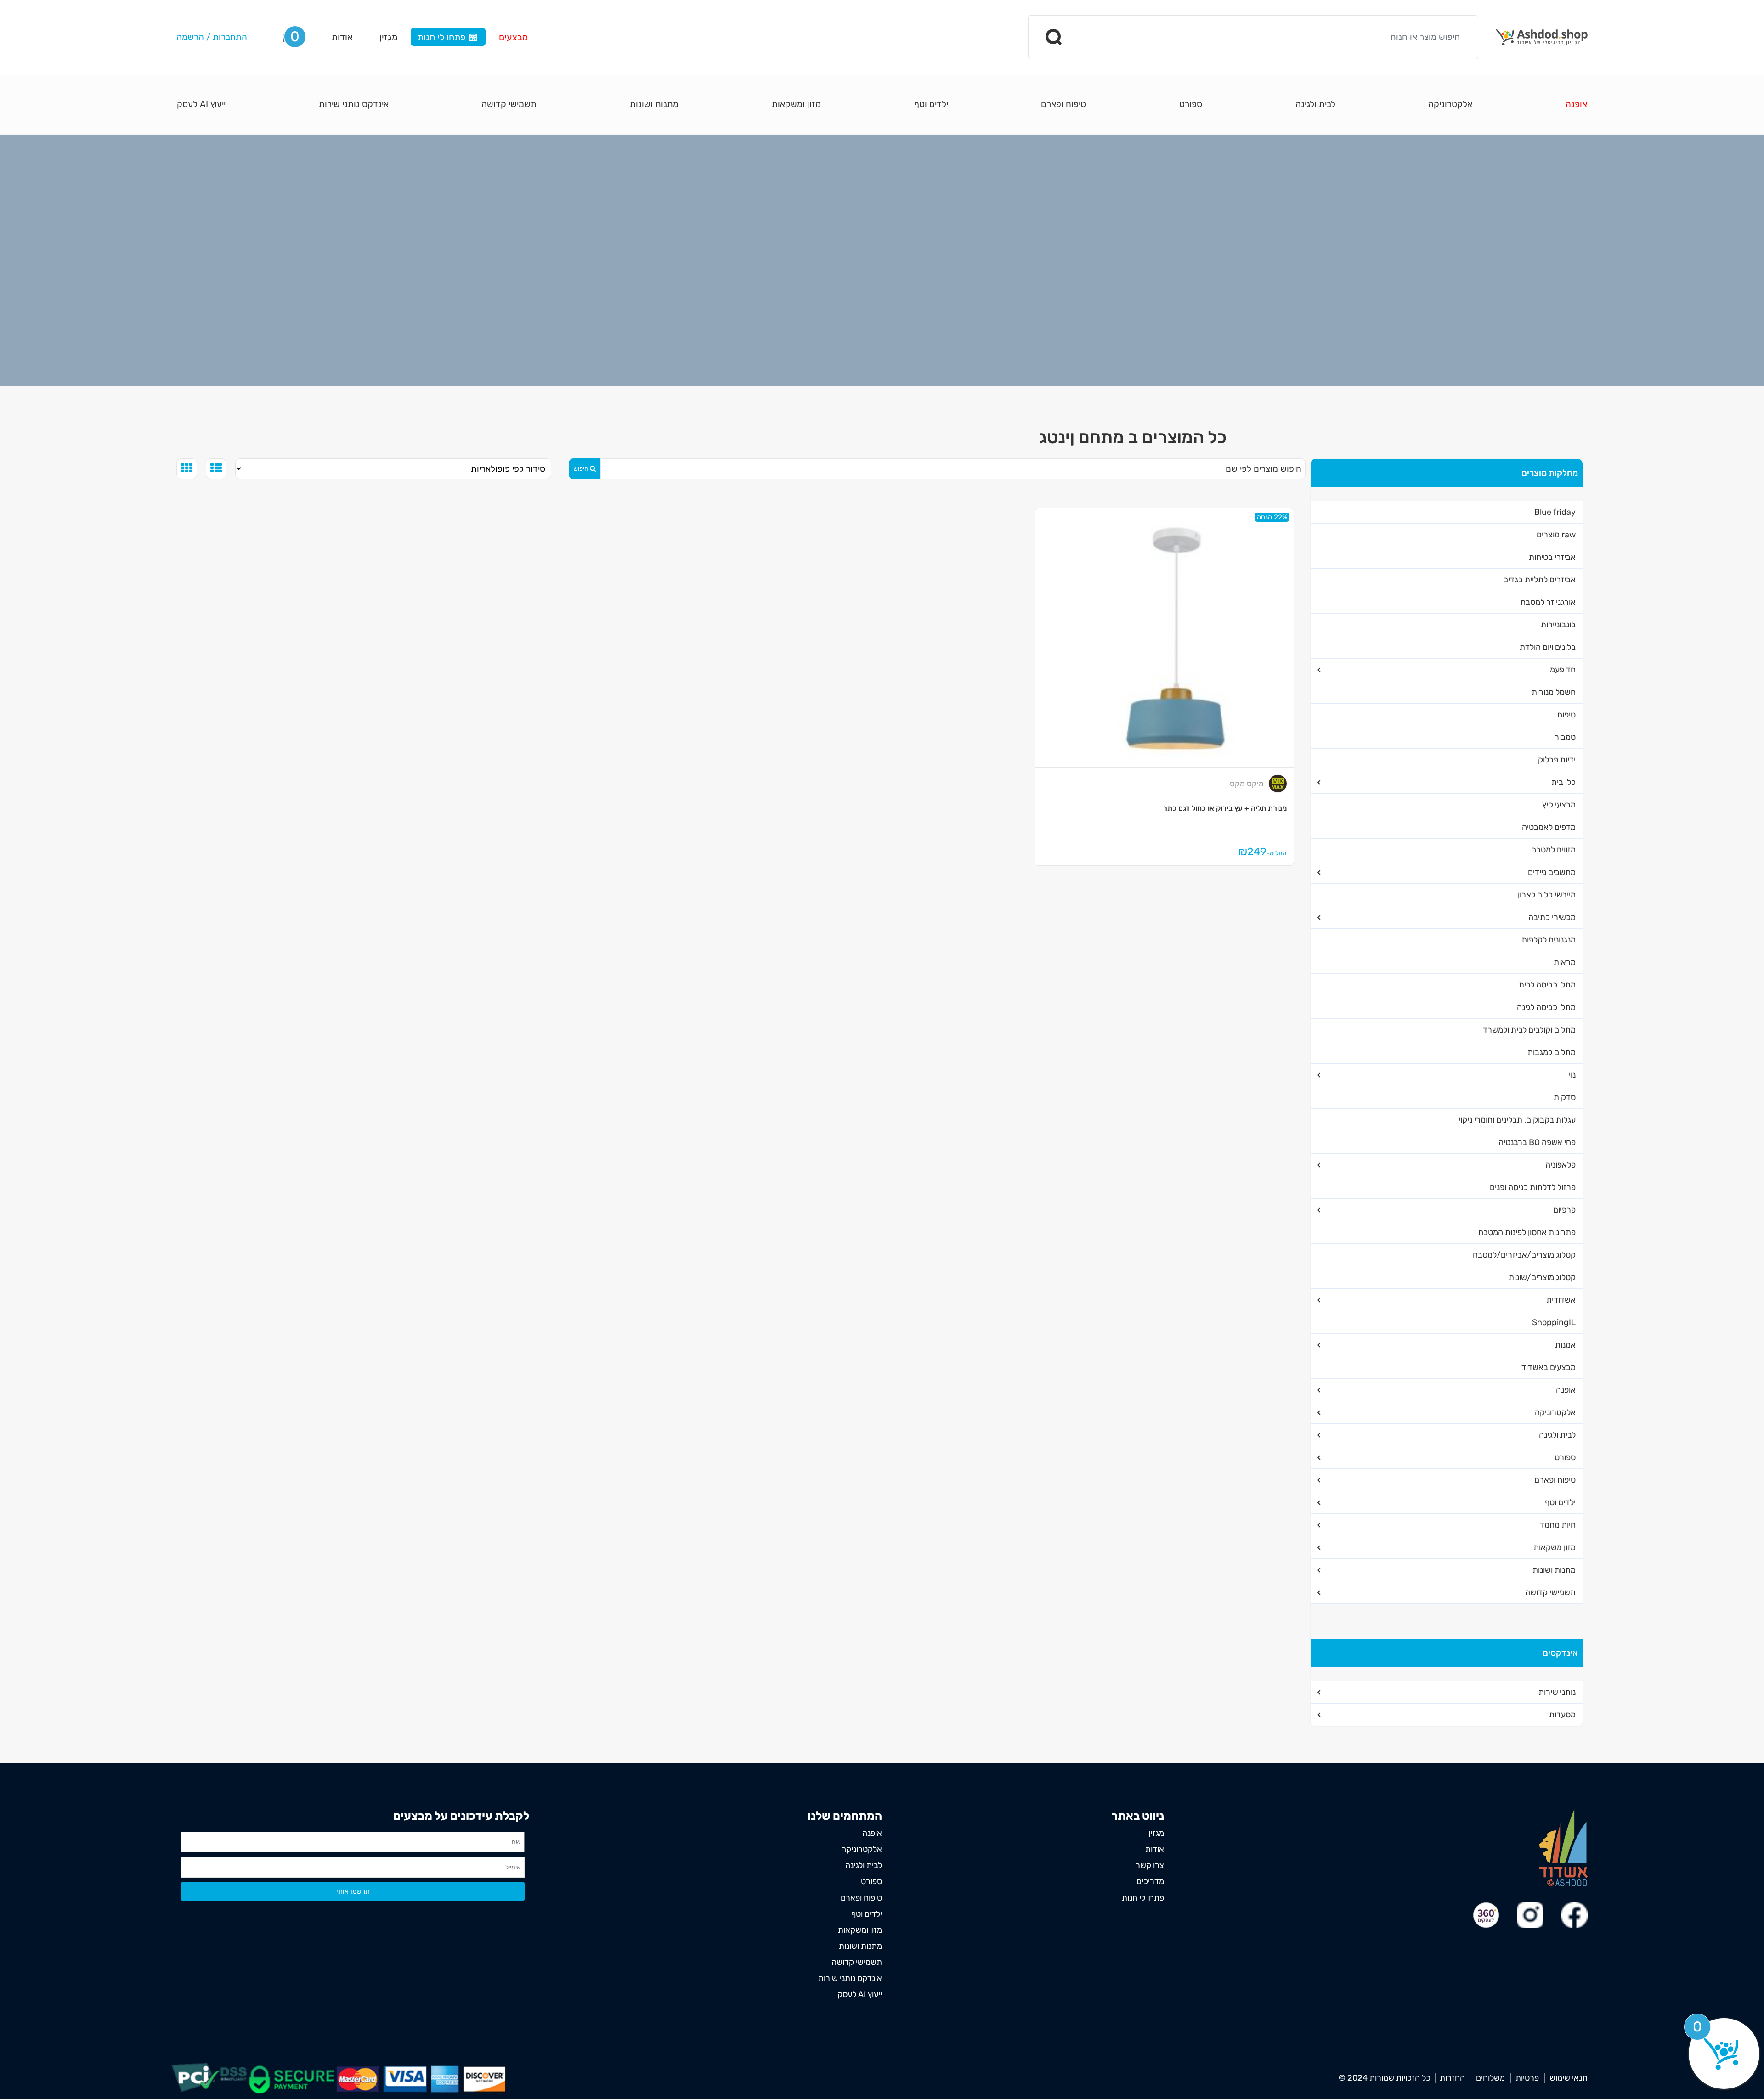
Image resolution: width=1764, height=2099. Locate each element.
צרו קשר (1150, 1865)
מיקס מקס (1247, 784)
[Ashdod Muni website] (1563, 1847)
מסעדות (1562, 1715)
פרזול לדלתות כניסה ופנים (1533, 1187)
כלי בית (1563, 782)
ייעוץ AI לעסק (201, 104)
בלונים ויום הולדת (1548, 647)
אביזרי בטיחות (1552, 557)
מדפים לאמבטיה (1549, 827)
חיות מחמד (1558, 1525)
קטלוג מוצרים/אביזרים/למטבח (1524, 1255)
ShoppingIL (1554, 1322)
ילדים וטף (931, 104)
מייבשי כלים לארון (1547, 895)
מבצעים (513, 37)
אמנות (1565, 1345)
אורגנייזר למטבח (1548, 602)
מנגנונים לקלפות (1549, 940)
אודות (342, 37)
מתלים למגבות (1552, 1052)
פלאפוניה (1560, 1165)
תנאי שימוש (1569, 2078)
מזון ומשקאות (796, 104)
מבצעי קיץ (1559, 805)
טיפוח (1566, 715)
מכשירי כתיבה (1552, 917)
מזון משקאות (1555, 1547)
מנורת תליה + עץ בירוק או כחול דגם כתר (1225, 808)
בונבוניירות (1558, 625)
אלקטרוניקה (1450, 104)
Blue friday (1555, 512)
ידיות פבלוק (1557, 760)
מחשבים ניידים (1552, 872)
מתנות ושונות (654, 104)
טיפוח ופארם (1063, 104)
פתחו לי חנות (441, 37)
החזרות (1452, 2078)
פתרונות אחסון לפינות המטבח (1527, 1232)
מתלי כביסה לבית (1547, 985)
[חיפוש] (1054, 37)
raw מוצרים (1556, 535)
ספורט (1191, 104)
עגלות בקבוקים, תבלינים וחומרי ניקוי (1517, 1120)
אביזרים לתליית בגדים (1539, 580)
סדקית (1565, 1097)
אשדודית (1561, 1300)
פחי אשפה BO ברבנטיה (1537, 1142)
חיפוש (581, 469)
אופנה (1576, 104)
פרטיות (1527, 2078)
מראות (1565, 962)
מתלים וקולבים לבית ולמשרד (1529, 1030)
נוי (1572, 1075)
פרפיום (1564, 1210)
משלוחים (1490, 2078)
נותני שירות (1557, 1692)
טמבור (1565, 737)
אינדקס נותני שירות (354, 104)
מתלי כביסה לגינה (1546, 1007)
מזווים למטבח (1553, 850)
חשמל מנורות (1554, 692)
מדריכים (1150, 1881)
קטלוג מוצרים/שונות (1542, 1277)
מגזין (388, 37)
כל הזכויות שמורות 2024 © (1385, 2078)
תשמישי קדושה (509, 104)
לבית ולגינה (1315, 104)
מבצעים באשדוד (1549, 1367)
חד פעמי (1562, 670)
